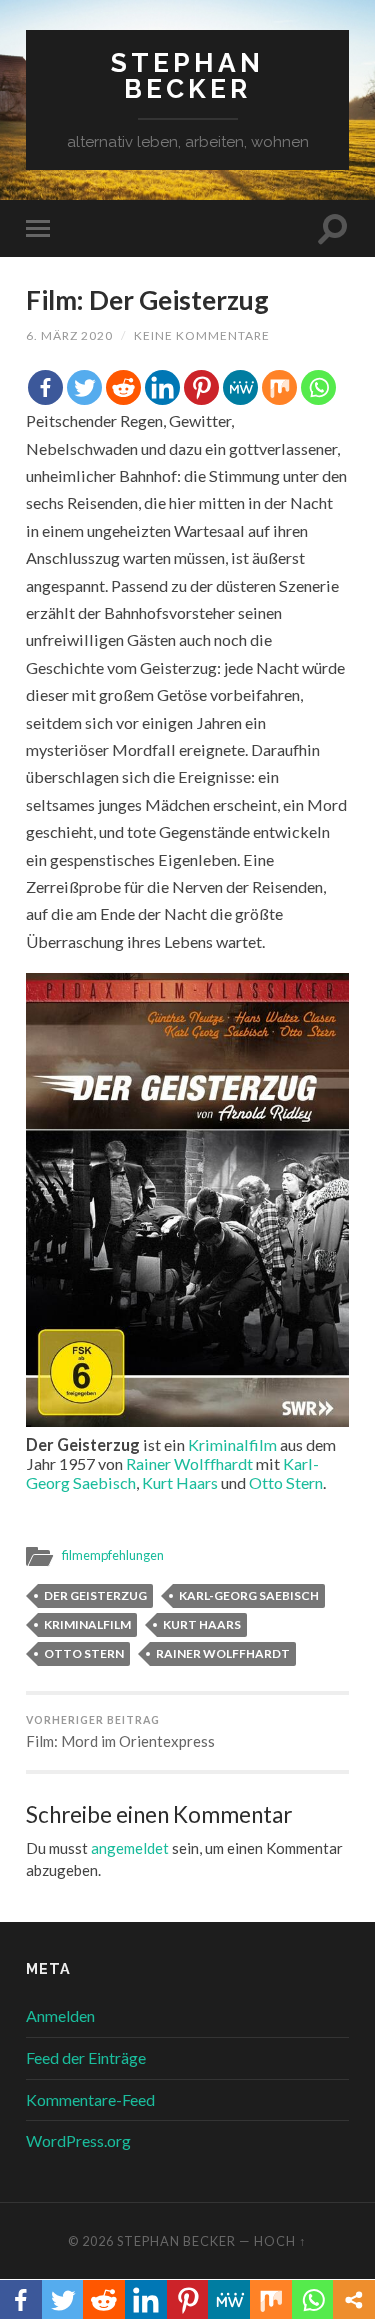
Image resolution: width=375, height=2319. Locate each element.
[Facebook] (45, 387)
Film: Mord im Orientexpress (120, 1732)
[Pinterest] (201, 387)
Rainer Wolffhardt (189, 1463)
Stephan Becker (187, 75)
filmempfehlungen (113, 1555)
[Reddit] (123, 387)
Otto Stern (286, 1482)
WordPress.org (78, 2140)
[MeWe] (240, 387)
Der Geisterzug (95, 1595)
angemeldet (130, 1848)
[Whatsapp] (318, 387)
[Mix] (279, 387)
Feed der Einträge (86, 2057)
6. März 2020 (69, 335)
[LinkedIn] (162, 387)
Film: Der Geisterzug (147, 300)
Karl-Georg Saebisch (249, 1595)
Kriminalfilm (232, 1444)
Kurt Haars (180, 1482)
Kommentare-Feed (90, 2099)
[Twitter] (84, 387)
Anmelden (60, 2015)
